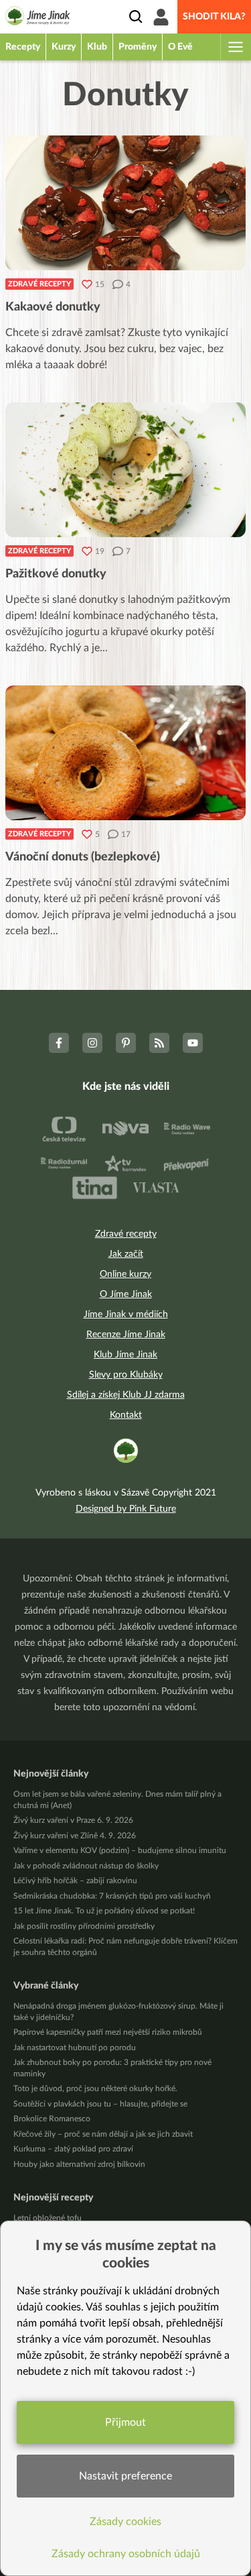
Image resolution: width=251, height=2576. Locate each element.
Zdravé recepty (39, 284)
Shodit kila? (214, 17)
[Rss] (159, 1043)
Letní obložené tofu (48, 2218)
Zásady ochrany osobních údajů (126, 2554)
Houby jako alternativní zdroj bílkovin (79, 2164)
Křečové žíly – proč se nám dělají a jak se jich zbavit (103, 2134)
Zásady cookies (125, 2522)
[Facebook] (59, 1043)
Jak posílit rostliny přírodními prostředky (84, 1926)
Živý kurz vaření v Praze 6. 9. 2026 (73, 1820)
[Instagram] (92, 1043)
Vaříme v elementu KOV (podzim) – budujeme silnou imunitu (120, 1850)
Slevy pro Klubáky (126, 1375)
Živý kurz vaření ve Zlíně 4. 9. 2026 (75, 1836)
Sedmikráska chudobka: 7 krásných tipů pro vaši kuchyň (112, 1896)
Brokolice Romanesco (52, 2119)
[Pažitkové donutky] (125, 470)
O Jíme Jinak (126, 1294)
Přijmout (125, 2422)
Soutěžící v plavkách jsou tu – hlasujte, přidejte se (100, 2104)
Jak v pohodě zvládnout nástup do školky (86, 1866)
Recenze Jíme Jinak (126, 1335)
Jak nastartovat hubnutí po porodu (75, 2048)
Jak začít (126, 1254)
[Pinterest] (126, 1043)
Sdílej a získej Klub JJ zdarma (126, 1395)
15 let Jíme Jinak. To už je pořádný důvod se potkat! (104, 1911)
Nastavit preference (125, 2476)
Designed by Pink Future (126, 1509)
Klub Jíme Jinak (125, 1355)
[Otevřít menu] (235, 47)
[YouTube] (193, 1043)
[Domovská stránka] (38, 18)
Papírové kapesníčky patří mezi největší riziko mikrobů (108, 2032)
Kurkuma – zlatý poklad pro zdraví (73, 2149)
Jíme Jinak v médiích (126, 1314)
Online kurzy (125, 1274)
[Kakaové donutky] (125, 203)
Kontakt (126, 1415)
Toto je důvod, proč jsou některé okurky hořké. (95, 2088)
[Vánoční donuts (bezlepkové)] (125, 753)
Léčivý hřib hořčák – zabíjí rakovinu (75, 1881)
